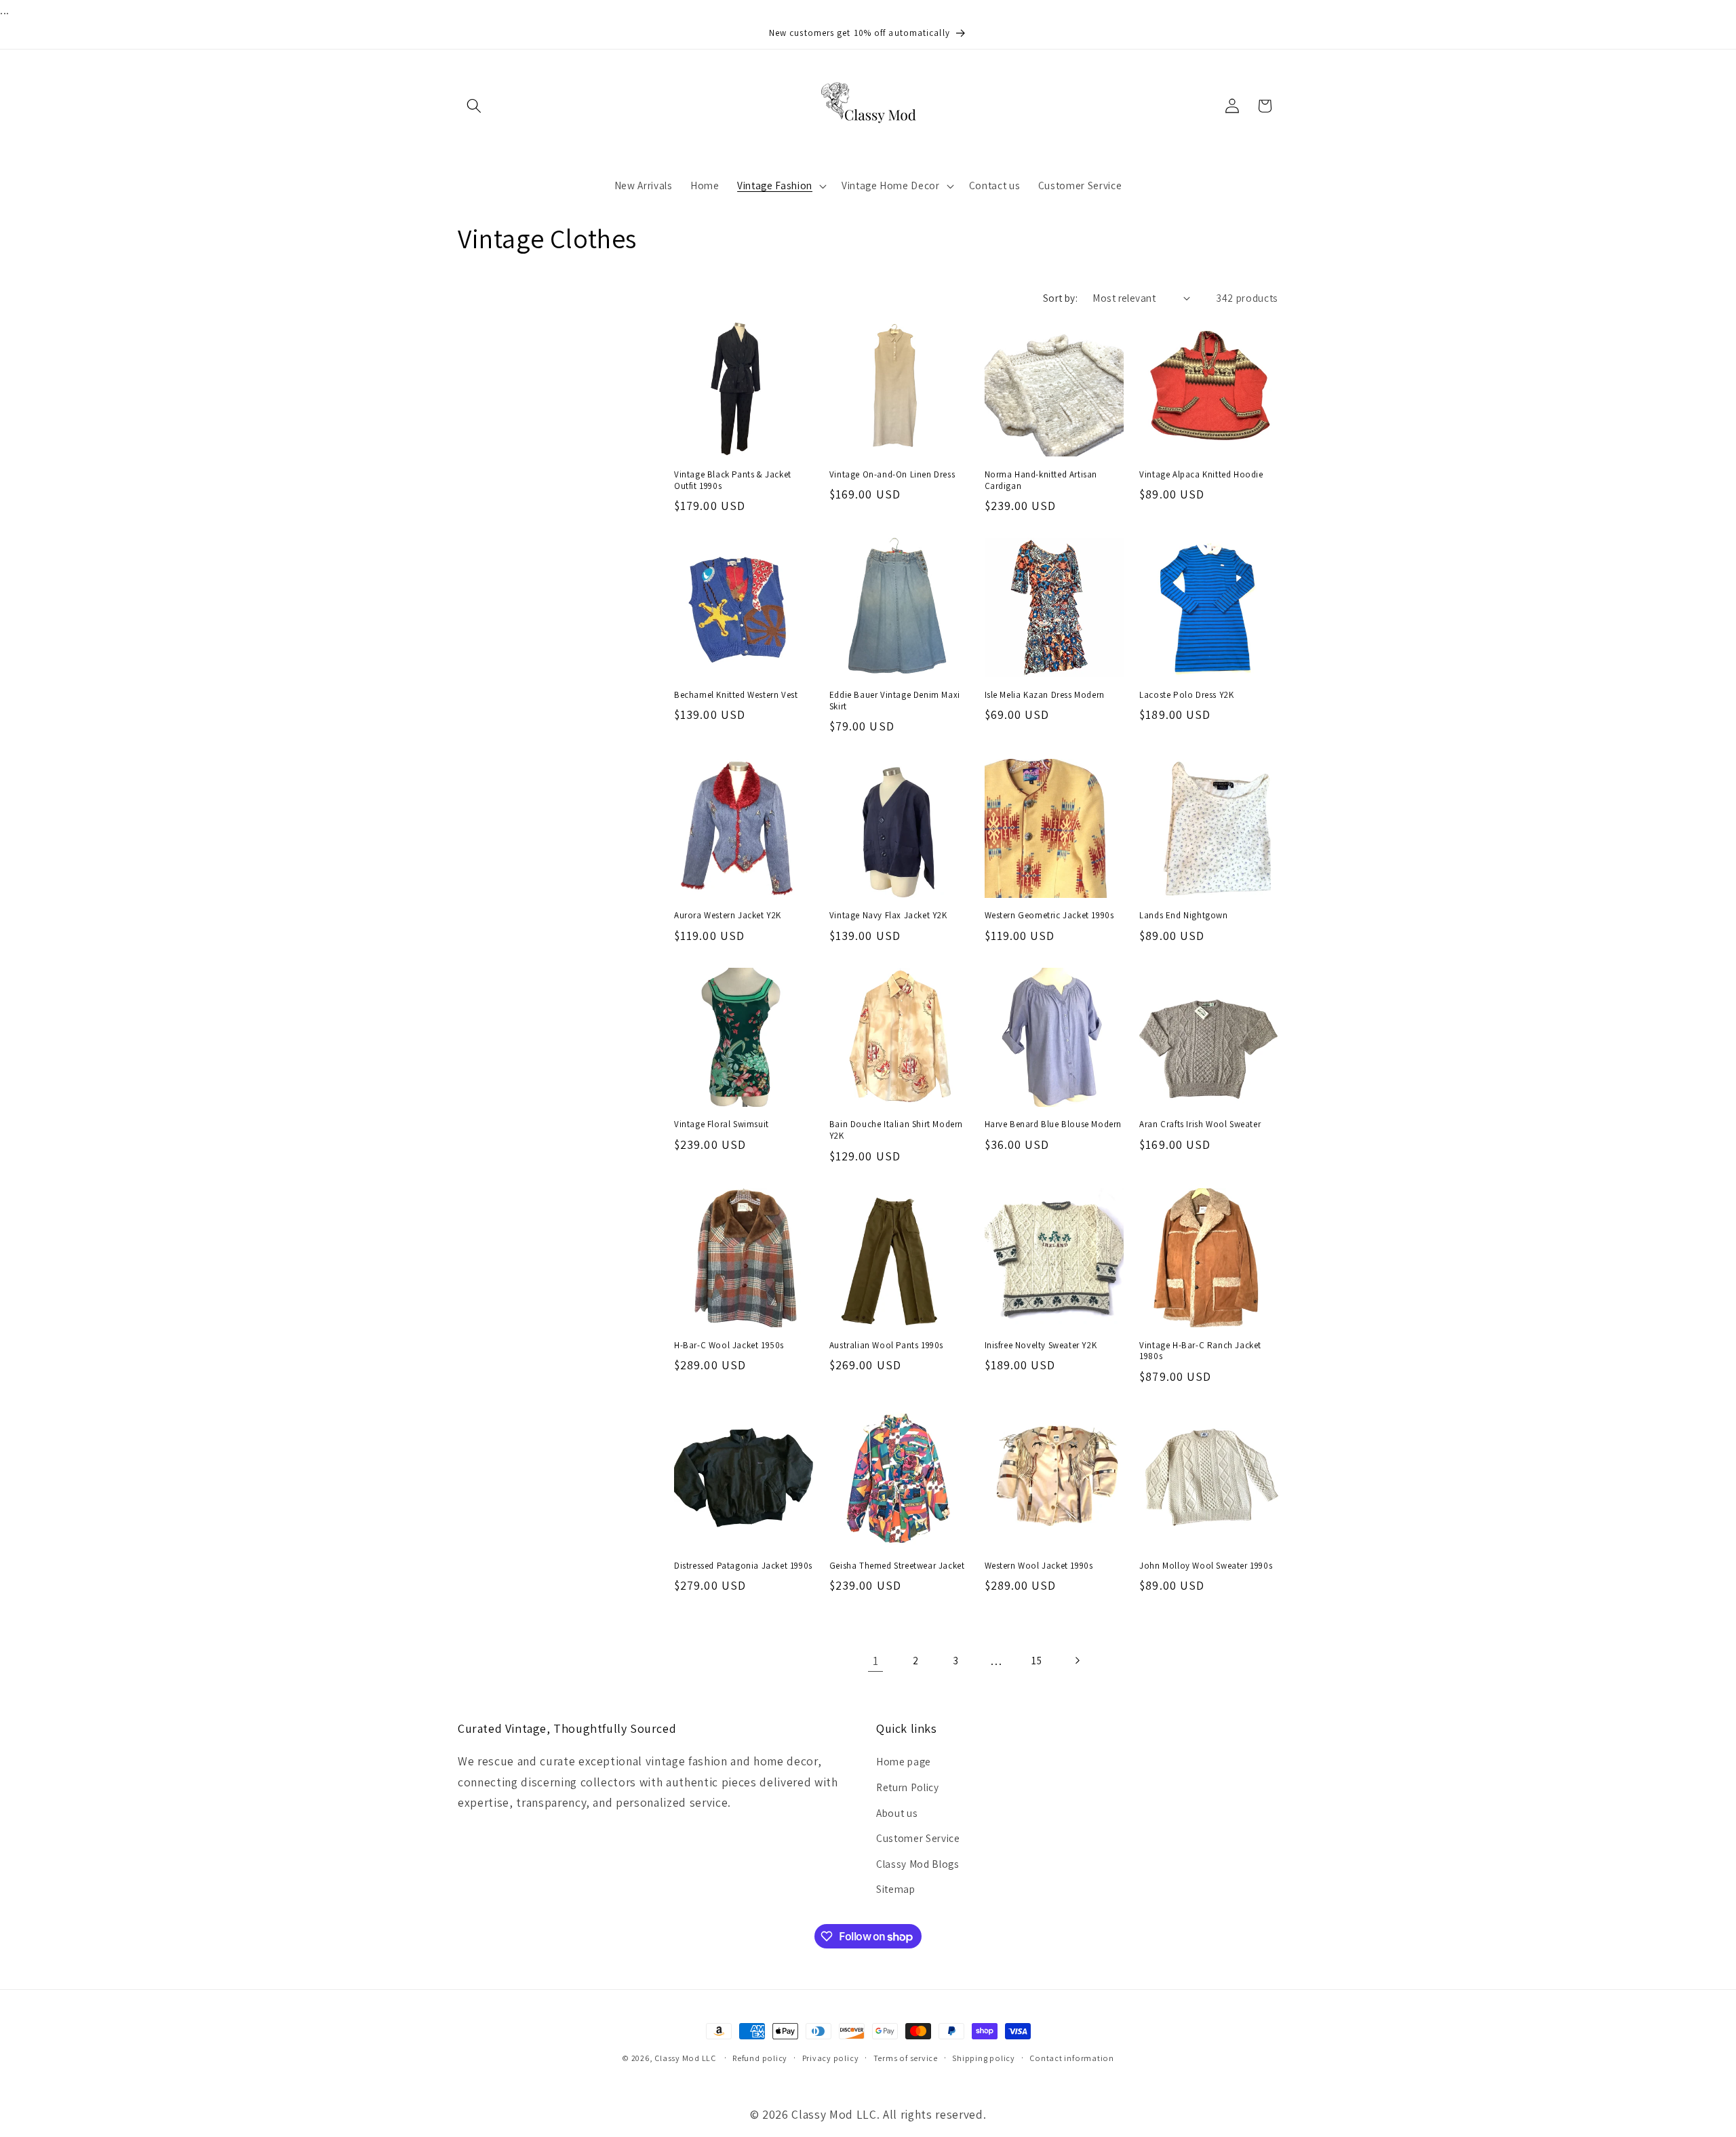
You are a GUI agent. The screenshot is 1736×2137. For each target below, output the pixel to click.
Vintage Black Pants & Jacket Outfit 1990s (733, 481)
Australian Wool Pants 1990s (886, 1346)
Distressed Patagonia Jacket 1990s (743, 1566)
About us (897, 1813)
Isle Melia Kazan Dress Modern (1045, 695)
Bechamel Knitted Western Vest (736, 695)
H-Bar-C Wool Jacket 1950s (729, 1346)
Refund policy (760, 2058)
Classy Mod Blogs (918, 1864)
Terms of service (906, 2058)
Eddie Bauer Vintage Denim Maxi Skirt (895, 701)
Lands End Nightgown (1183, 916)
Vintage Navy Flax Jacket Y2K (888, 916)
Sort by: (1061, 298)
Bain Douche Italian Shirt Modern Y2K (896, 1130)
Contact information (1072, 2058)
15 (1037, 1660)
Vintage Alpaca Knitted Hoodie (1201, 475)
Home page (904, 1761)
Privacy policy (831, 2058)
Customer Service (918, 1838)
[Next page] (1077, 1661)
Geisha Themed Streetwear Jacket (897, 1566)
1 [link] (876, 1661)
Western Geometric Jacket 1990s (1049, 916)
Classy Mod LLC (686, 2058)
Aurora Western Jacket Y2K (728, 916)
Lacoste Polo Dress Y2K (1186, 695)
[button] (474, 106)
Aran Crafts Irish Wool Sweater (1200, 1124)
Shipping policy (984, 2058)
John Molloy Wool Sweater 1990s (1206, 1566)
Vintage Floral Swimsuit (722, 1124)
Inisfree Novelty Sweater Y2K (1041, 1346)
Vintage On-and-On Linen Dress (892, 475)
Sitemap (896, 1889)
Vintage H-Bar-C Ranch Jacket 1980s (1200, 1351)
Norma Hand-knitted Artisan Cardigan (1041, 481)
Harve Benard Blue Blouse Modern (1053, 1124)
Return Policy (908, 1787)
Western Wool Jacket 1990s (1039, 1566)
